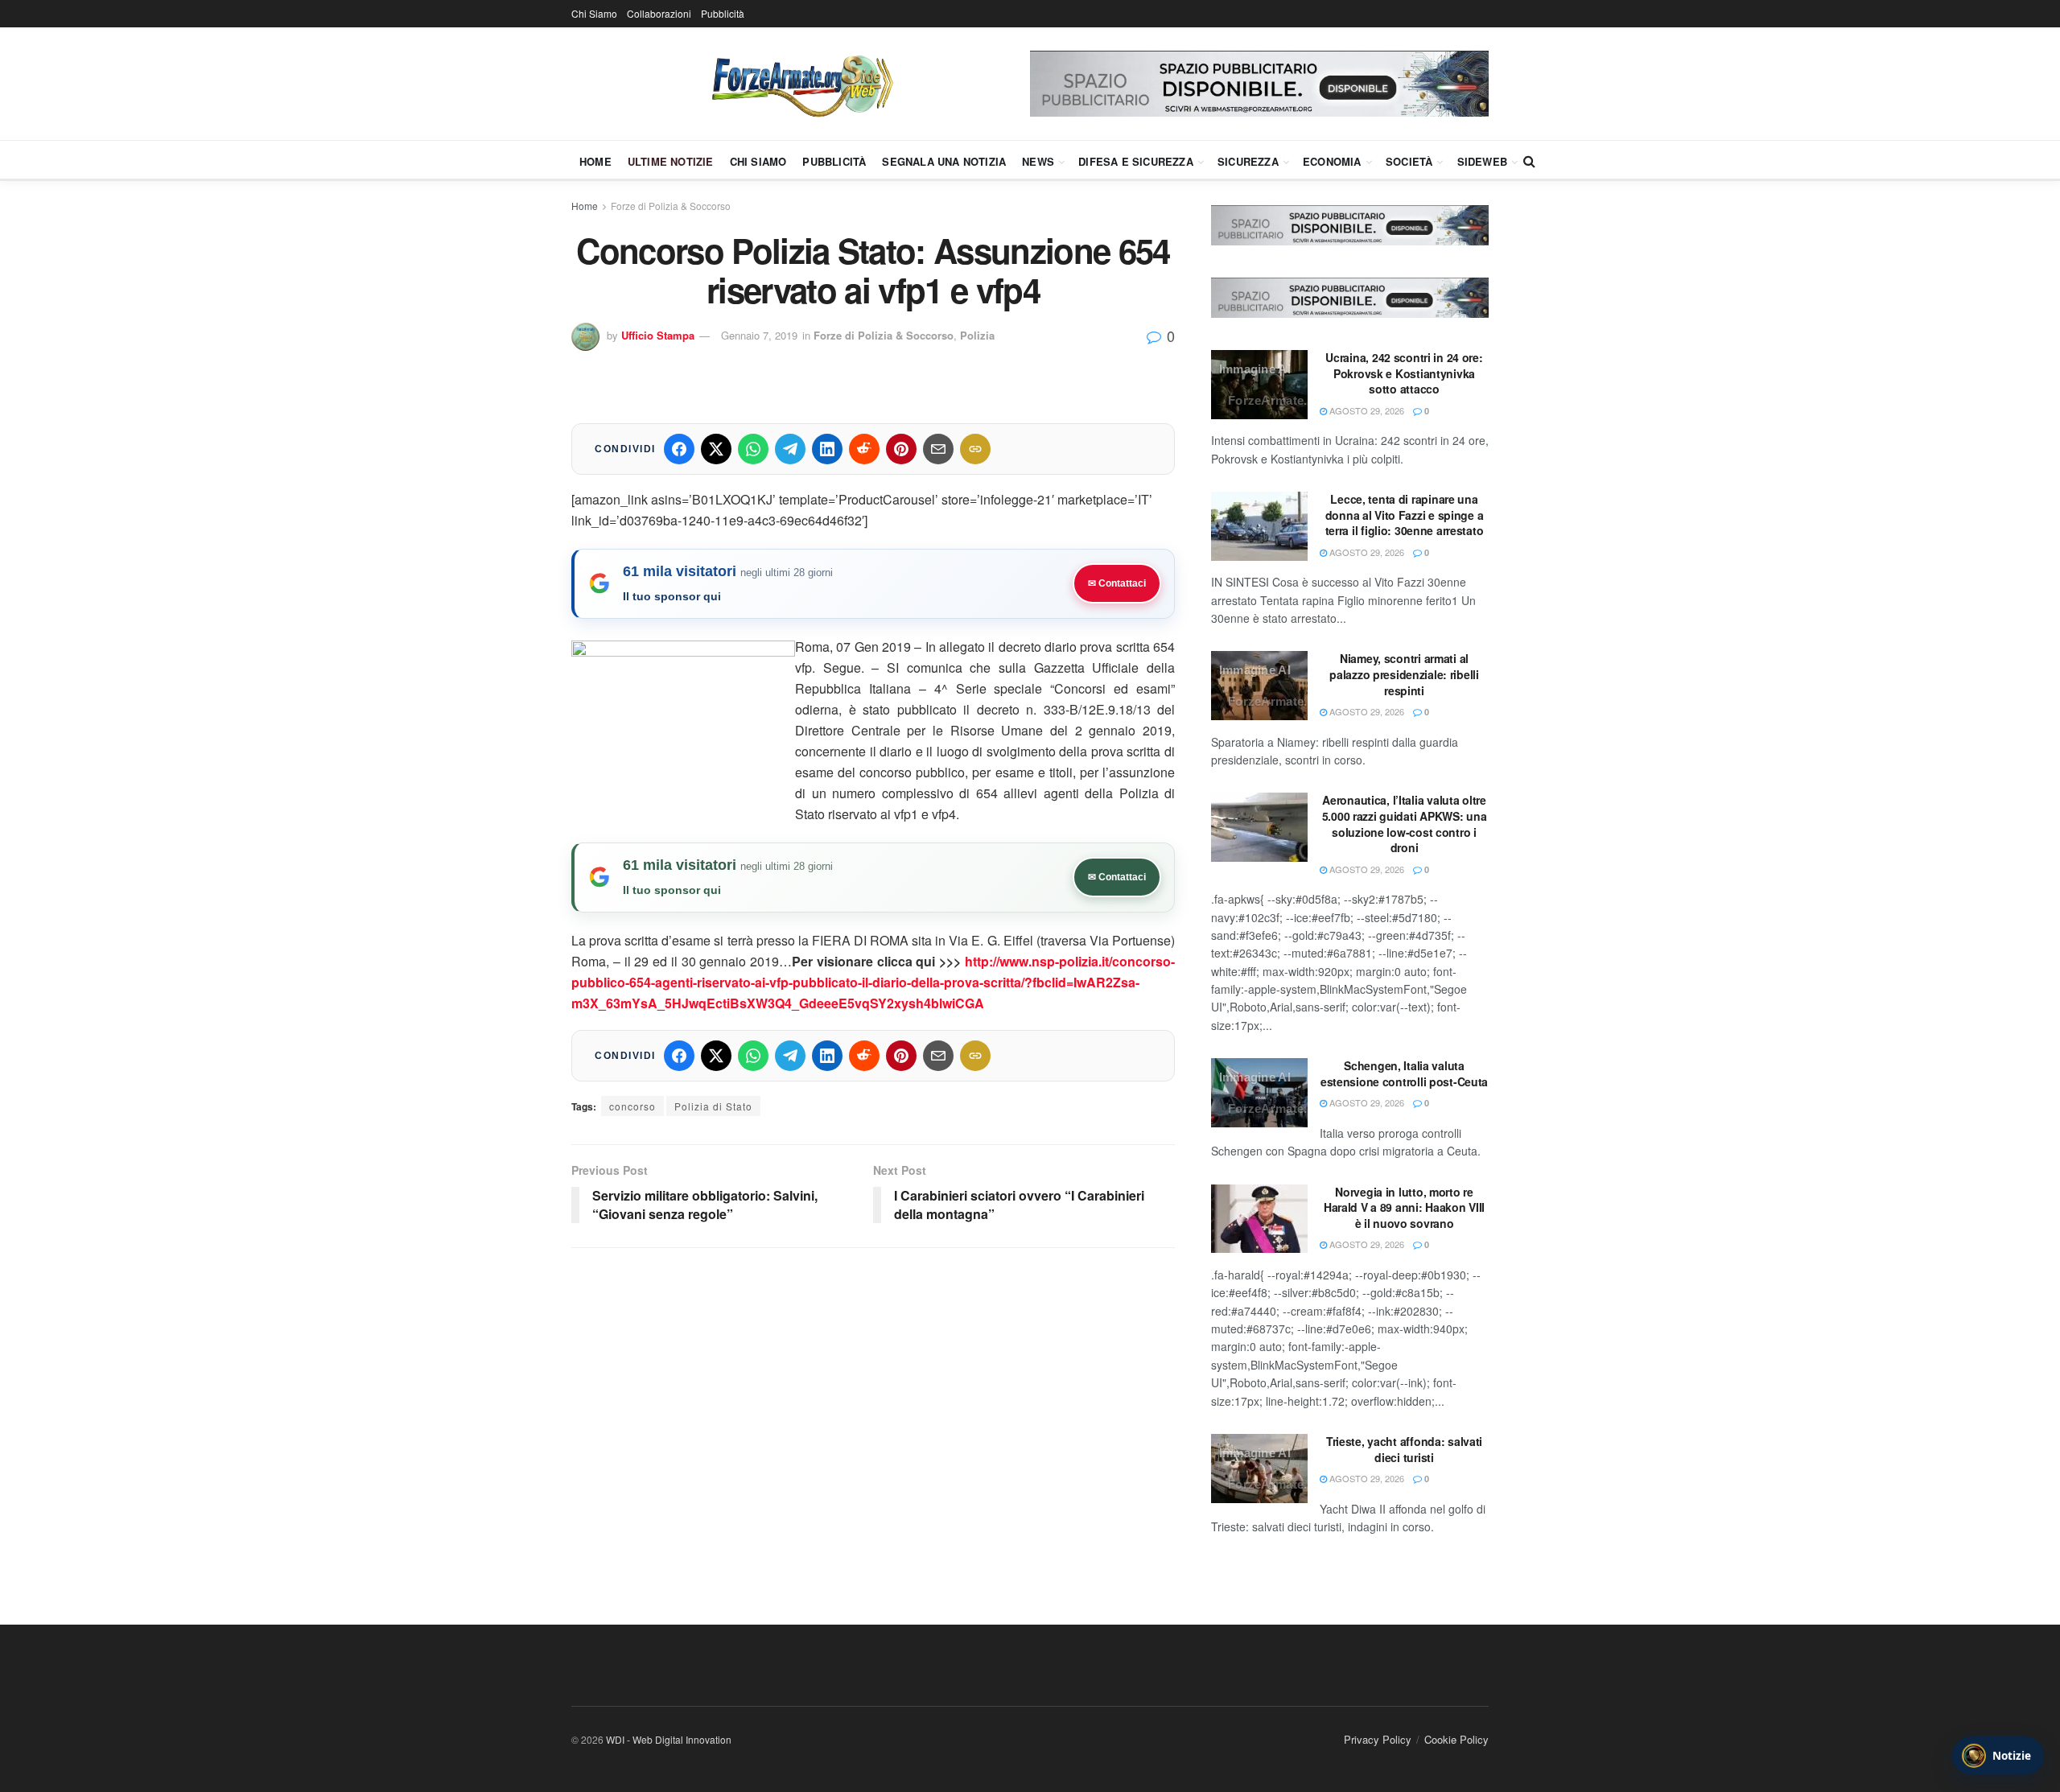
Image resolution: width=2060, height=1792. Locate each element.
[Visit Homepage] (801, 84)
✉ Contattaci (1117, 583)
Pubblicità (723, 13)
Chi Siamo (594, 13)
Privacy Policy (1378, 1739)
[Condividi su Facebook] (679, 449)
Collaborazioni (659, 13)
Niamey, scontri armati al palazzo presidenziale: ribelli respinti (1404, 674)
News (1038, 161)
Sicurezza (1248, 161)
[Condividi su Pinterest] (901, 449)
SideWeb (1482, 161)
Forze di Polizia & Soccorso (671, 206)
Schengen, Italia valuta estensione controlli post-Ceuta (1404, 1073)
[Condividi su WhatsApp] (753, 449)
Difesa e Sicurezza (1136, 161)
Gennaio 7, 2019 (759, 335)
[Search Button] (1529, 161)
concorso (632, 1106)
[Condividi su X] (716, 449)
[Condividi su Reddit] (864, 449)
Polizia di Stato (713, 1106)
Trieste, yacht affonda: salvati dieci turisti (1404, 1449)
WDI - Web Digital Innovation (669, 1739)
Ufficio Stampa (658, 335)
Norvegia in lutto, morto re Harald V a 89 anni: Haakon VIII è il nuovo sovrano (1404, 1207)
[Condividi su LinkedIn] (827, 449)
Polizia (977, 335)
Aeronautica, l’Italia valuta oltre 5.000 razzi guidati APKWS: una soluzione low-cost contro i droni (1405, 824)
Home (595, 161)
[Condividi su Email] (938, 449)
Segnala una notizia (944, 161)
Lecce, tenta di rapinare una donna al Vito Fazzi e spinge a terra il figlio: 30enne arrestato (1405, 515)
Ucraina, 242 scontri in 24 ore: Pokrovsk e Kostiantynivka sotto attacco (1404, 373)
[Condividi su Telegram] (790, 449)
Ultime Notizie (671, 161)
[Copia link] (975, 449)
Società (1409, 161)
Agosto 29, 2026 (1366, 410)
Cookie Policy (1456, 1739)
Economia (1332, 161)
